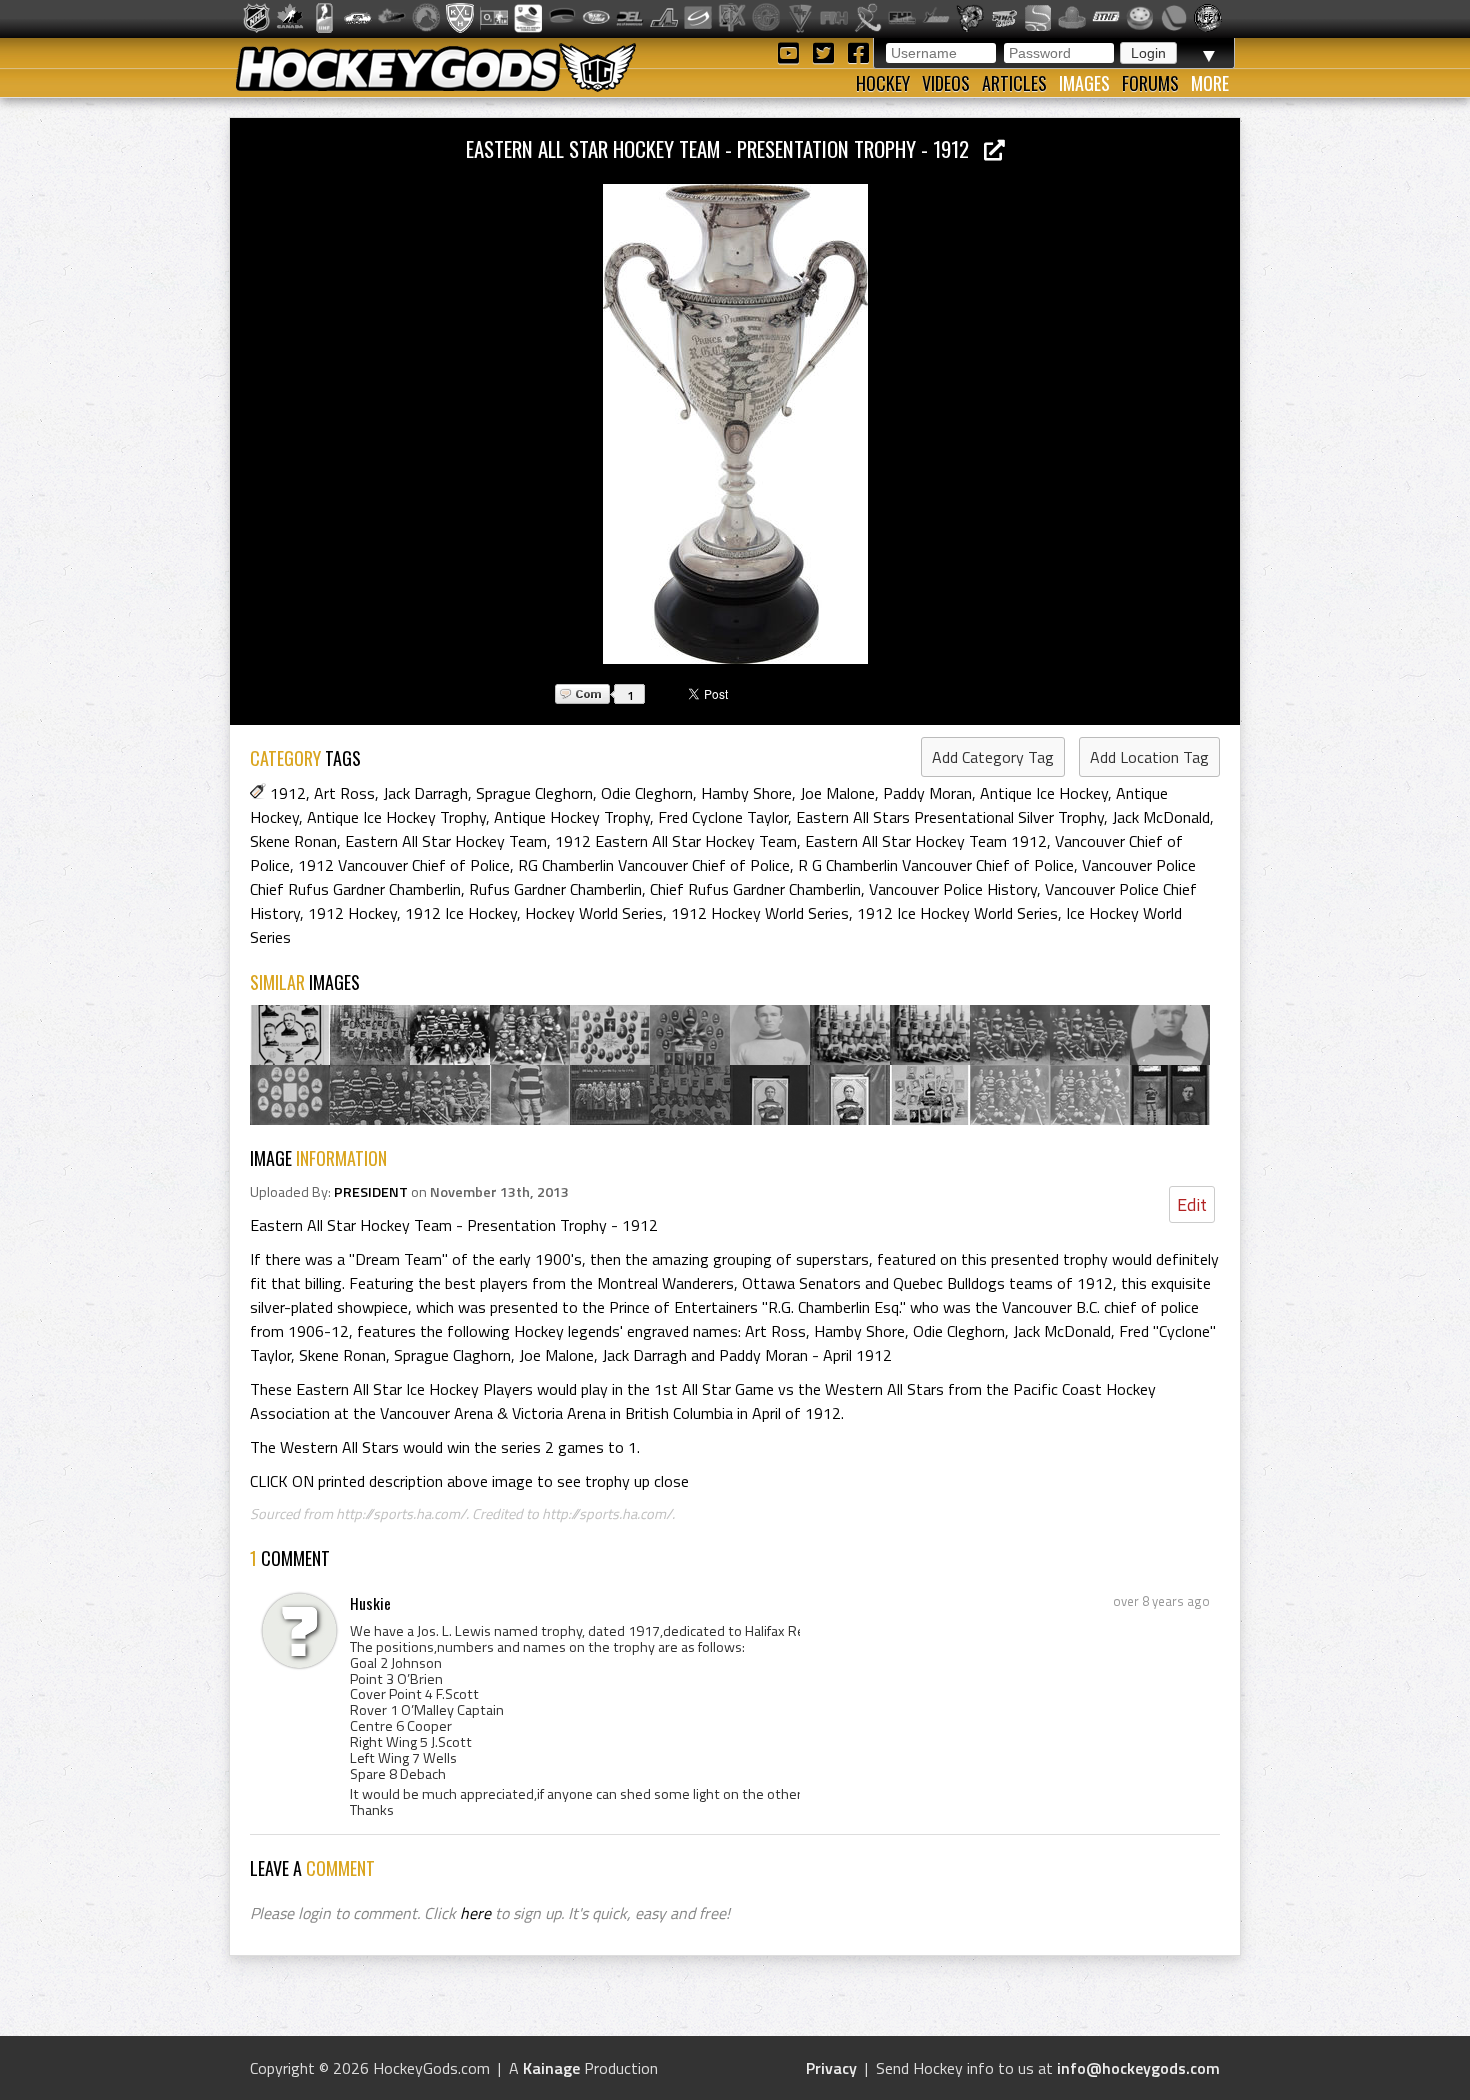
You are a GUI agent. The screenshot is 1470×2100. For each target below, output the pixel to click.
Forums (1150, 83)
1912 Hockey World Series (760, 913)
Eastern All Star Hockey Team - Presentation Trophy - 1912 (725, 148)
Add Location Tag (1149, 757)
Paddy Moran (927, 793)
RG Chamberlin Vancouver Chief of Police (654, 865)
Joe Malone (837, 793)
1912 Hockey (352, 913)
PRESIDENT (371, 1192)
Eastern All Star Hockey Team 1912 (926, 841)
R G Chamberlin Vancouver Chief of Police (936, 865)
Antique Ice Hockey (1044, 793)
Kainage (551, 2068)
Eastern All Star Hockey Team (446, 841)
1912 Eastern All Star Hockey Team (676, 841)
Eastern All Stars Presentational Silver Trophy (950, 817)
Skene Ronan (293, 841)
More (1210, 83)
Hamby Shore (746, 793)
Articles (1014, 83)
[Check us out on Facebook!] (858, 51)
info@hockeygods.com (1138, 2068)
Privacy (831, 2068)
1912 (288, 793)
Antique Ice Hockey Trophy (396, 817)
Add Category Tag (993, 757)
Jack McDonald (1161, 817)
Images (1084, 83)
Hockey (883, 83)
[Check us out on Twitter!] (826, 51)
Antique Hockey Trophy (572, 817)
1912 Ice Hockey (461, 913)
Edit (1192, 1204)
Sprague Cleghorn (534, 793)
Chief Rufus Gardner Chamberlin (755, 889)
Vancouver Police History (953, 889)
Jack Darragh (425, 793)
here (475, 1913)
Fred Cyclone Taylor (723, 817)
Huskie (370, 1603)
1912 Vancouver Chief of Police (404, 865)
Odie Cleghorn (647, 793)
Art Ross (344, 793)
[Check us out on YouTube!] (791, 51)
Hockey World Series (594, 913)
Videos (946, 83)
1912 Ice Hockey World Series (957, 913)
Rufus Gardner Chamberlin (555, 889)
